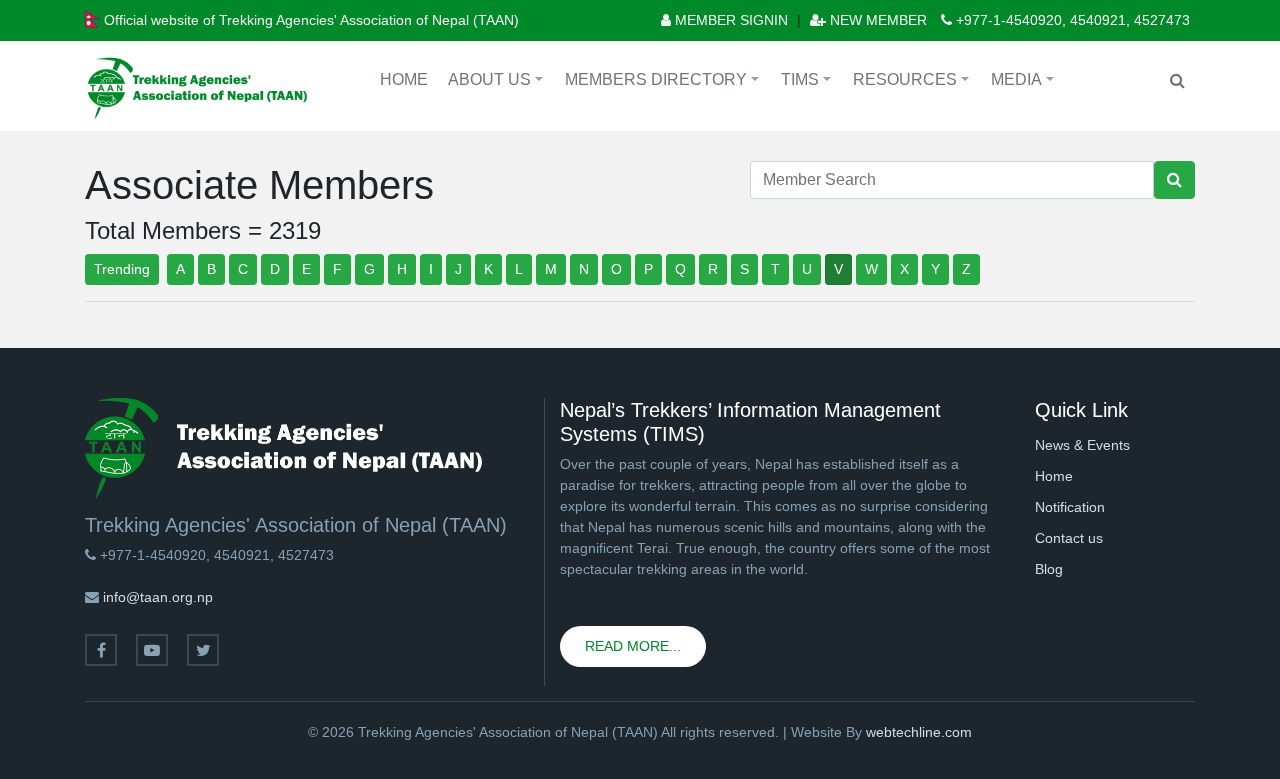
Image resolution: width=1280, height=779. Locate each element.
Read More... (633, 646)
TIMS (809, 82)
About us (498, 82)
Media (1025, 82)
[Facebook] (101, 650)
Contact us (1069, 538)
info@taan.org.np (158, 597)
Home (404, 79)
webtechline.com (919, 732)
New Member (876, 20)
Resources (914, 82)
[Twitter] (203, 650)
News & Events (1082, 445)
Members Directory (665, 82)
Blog (1049, 569)
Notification (1070, 507)
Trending (122, 269)
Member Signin (729, 20)
